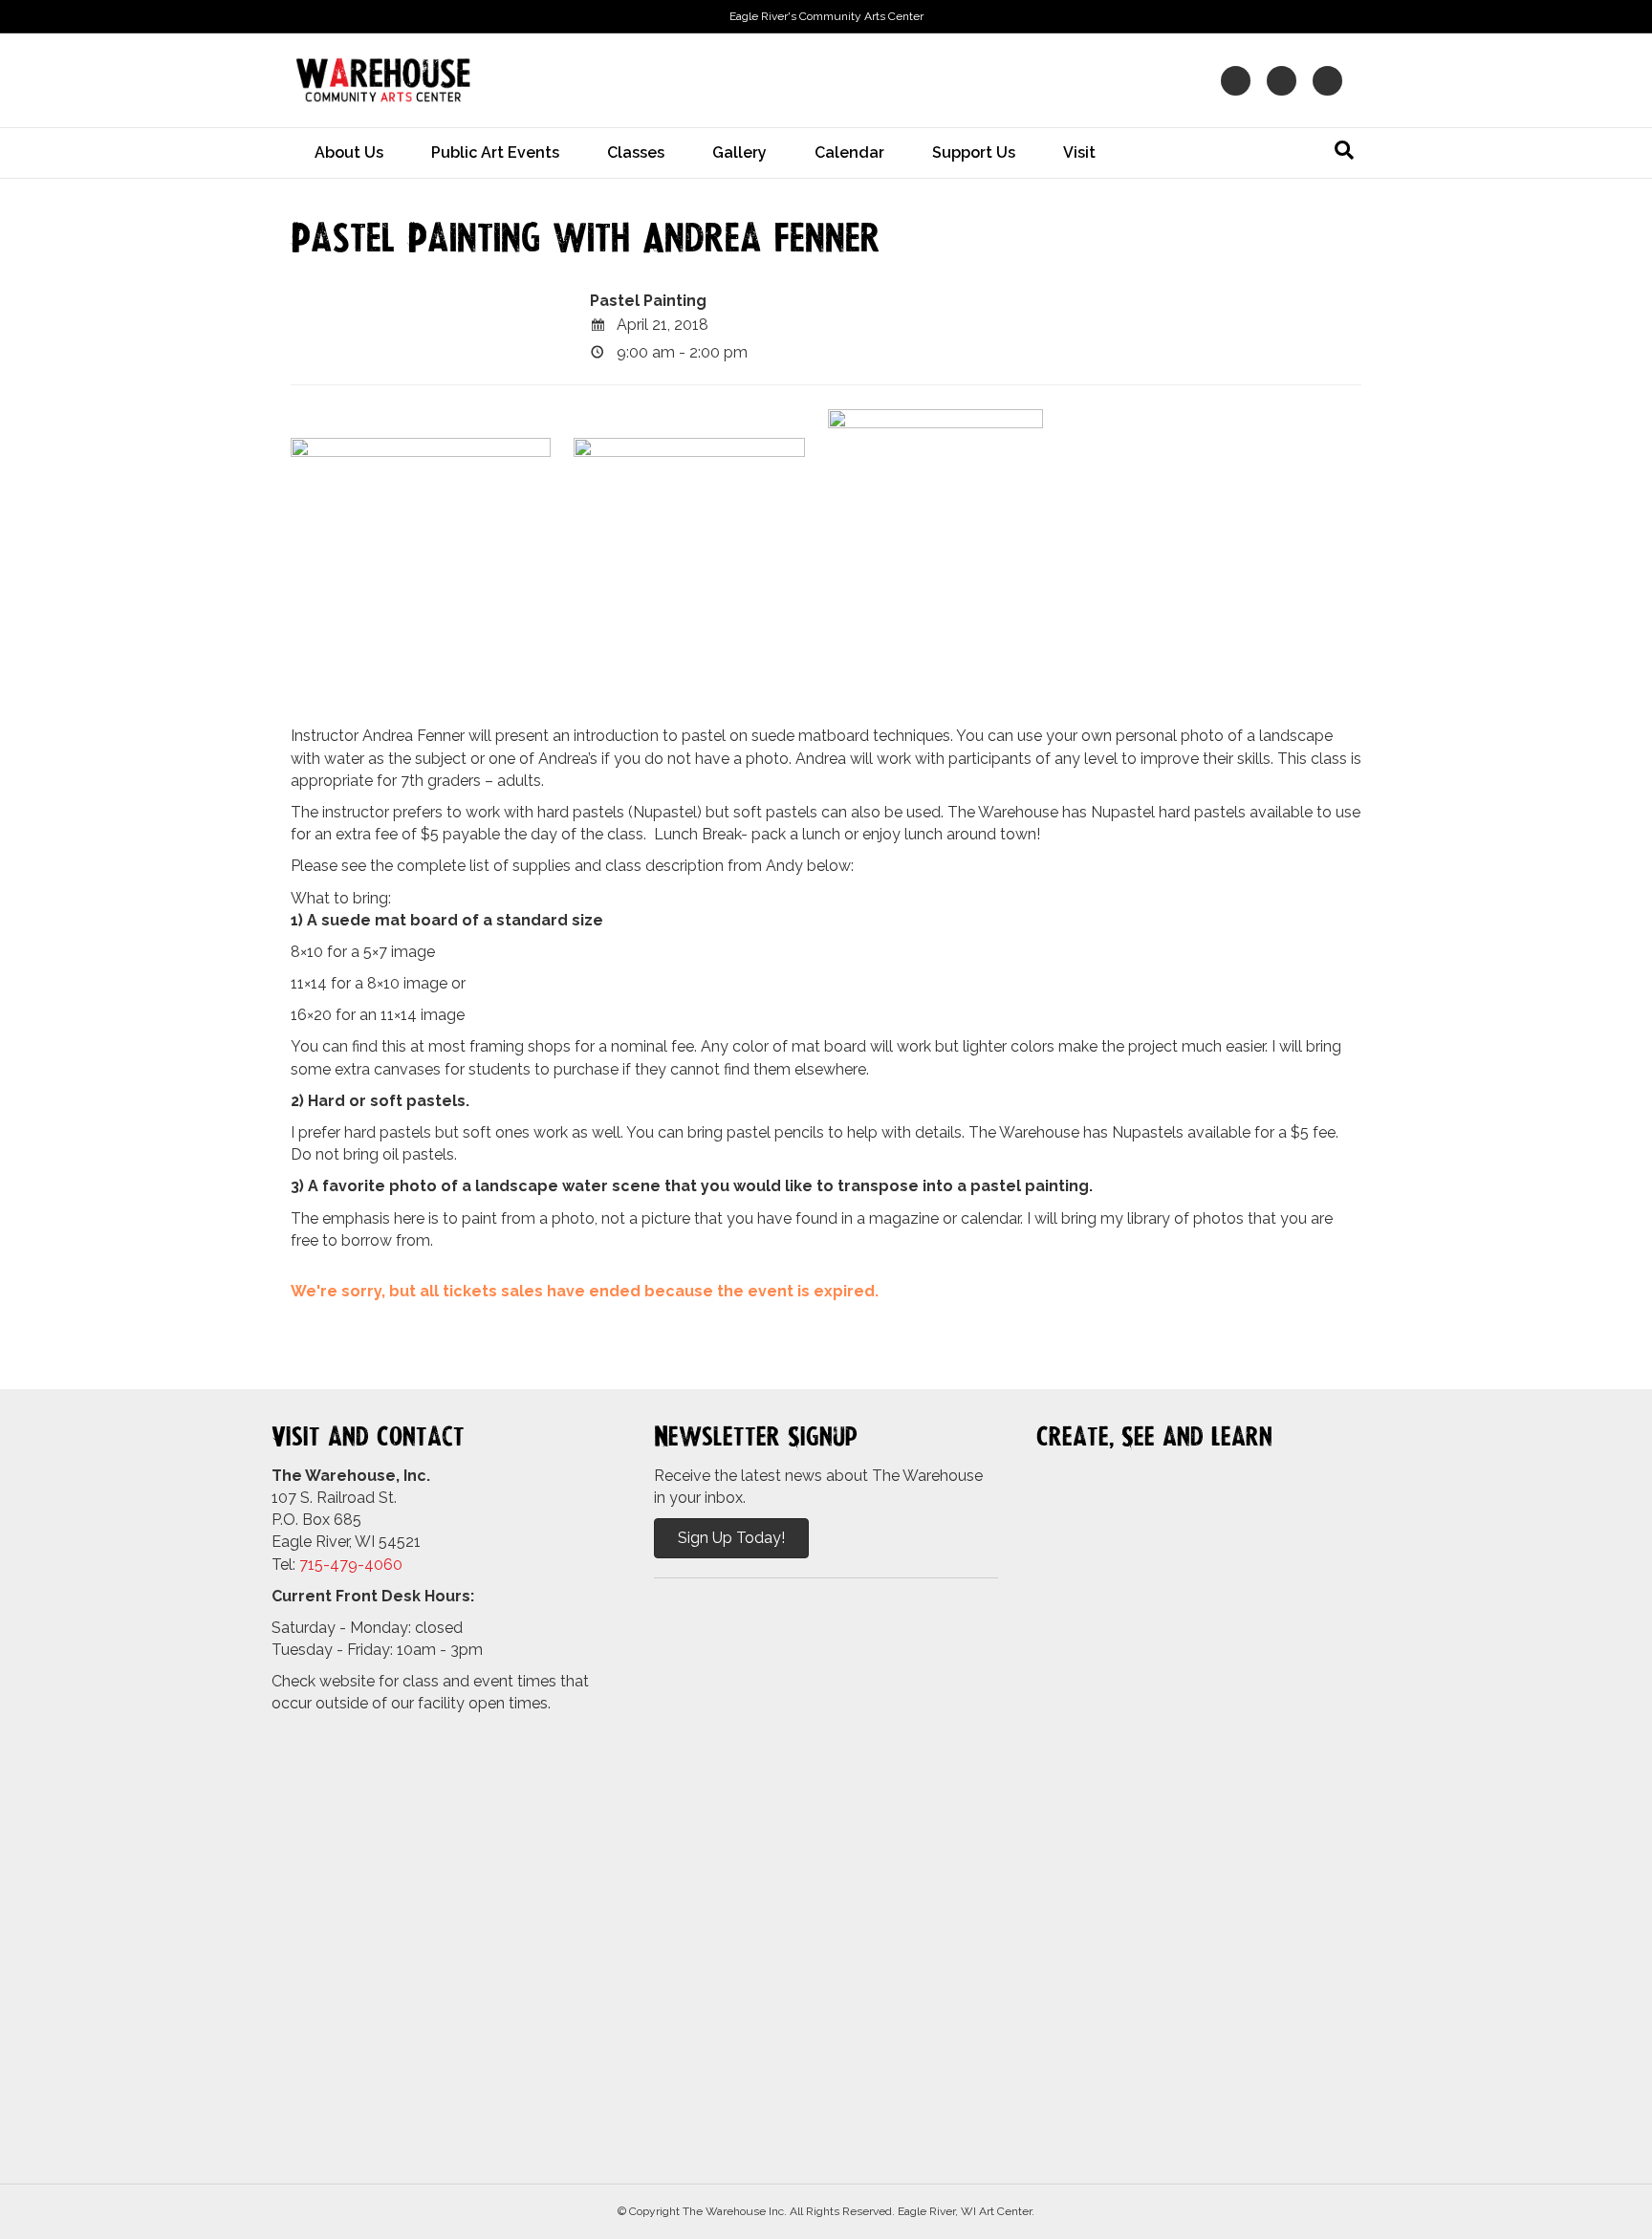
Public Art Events (495, 152)
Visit (1079, 152)
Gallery (739, 152)
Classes (636, 152)
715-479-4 (337, 1565)
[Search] (1344, 150)
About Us (349, 152)
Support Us (974, 152)
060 (388, 1565)
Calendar (849, 152)
